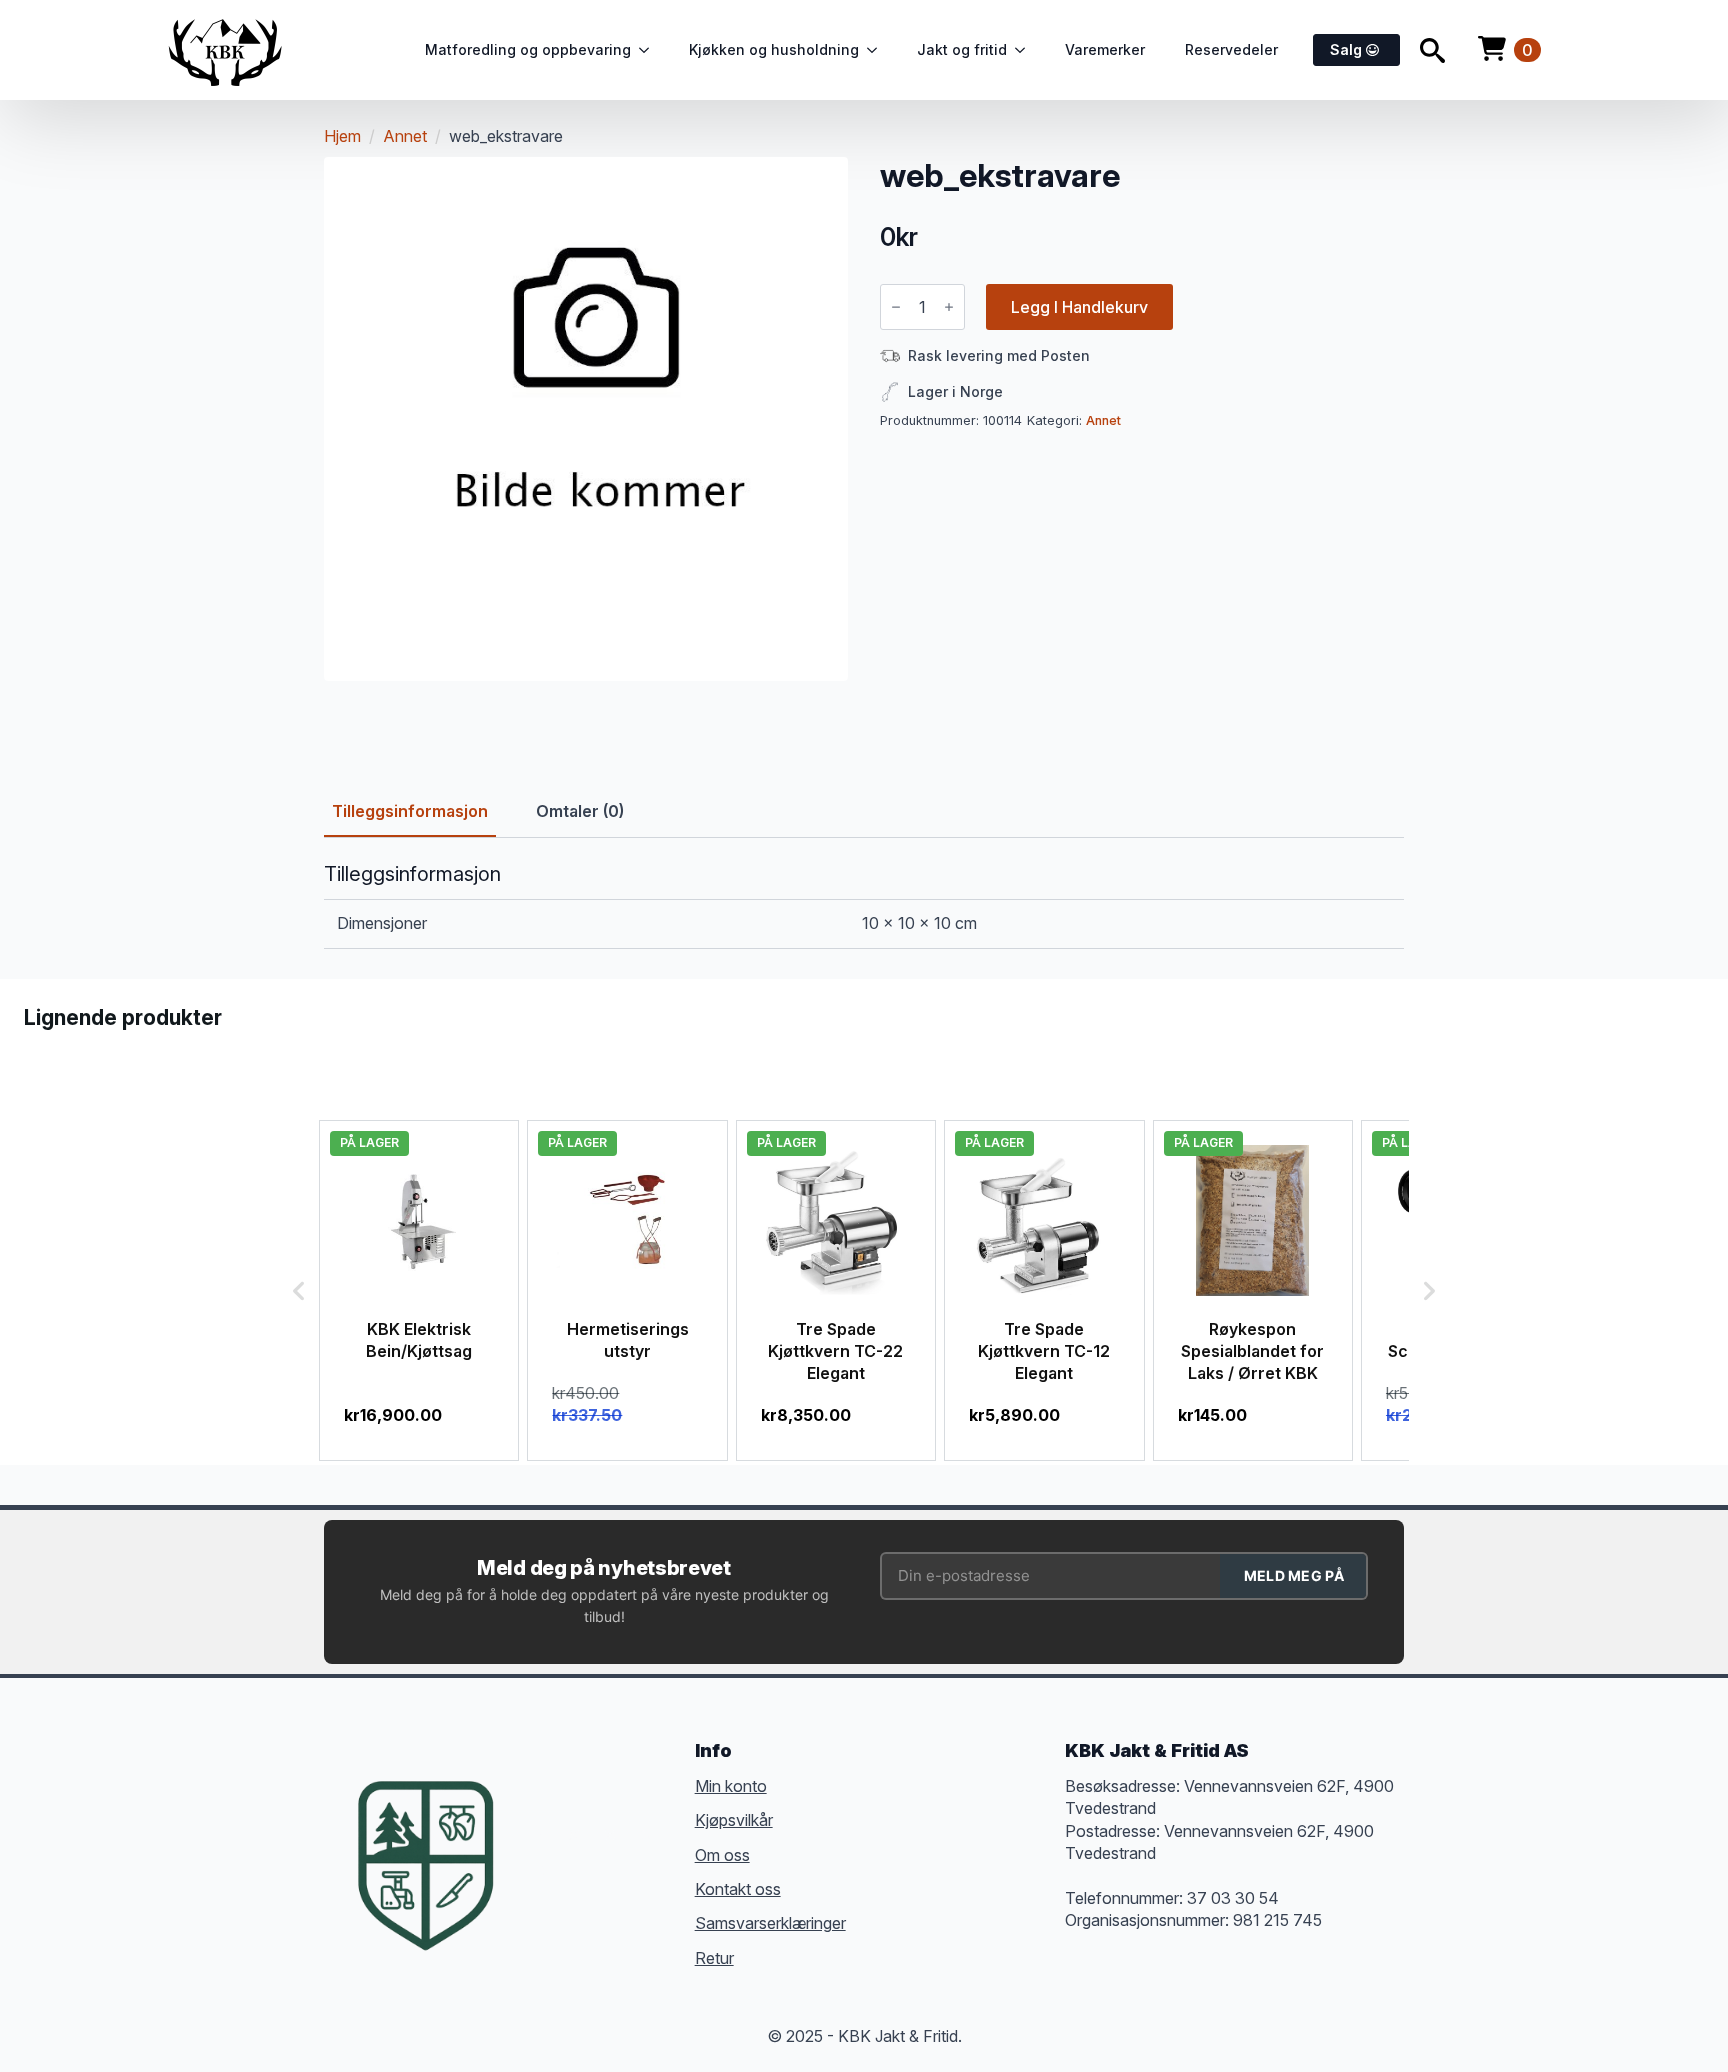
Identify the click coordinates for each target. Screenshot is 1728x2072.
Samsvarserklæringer (770, 1923)
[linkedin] (646, 1835)
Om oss (722, 1855)
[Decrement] (896, 307)
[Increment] (949, 307)
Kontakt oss (738, 1889)
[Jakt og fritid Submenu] (1026, 50)
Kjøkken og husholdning (774, 49)
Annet (405, 136)
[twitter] (574, 1835)
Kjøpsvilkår (734, 1820)
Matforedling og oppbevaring (528, 49)
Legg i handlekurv (1079, 307)
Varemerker (1105, 49)
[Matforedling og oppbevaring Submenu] (650, 50)
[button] (299, 1290)
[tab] (410, 811)
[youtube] (538, 1871)
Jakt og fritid (962, 49)
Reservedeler (1231, 49)
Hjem (342, 136)
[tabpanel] (864, 905)
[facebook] (538, 1835)
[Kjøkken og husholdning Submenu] (878, 50)
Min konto (731, 1786)
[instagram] (610, 1835)
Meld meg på (1294, 1575)
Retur (714, 1958)
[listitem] (419, 1290)
